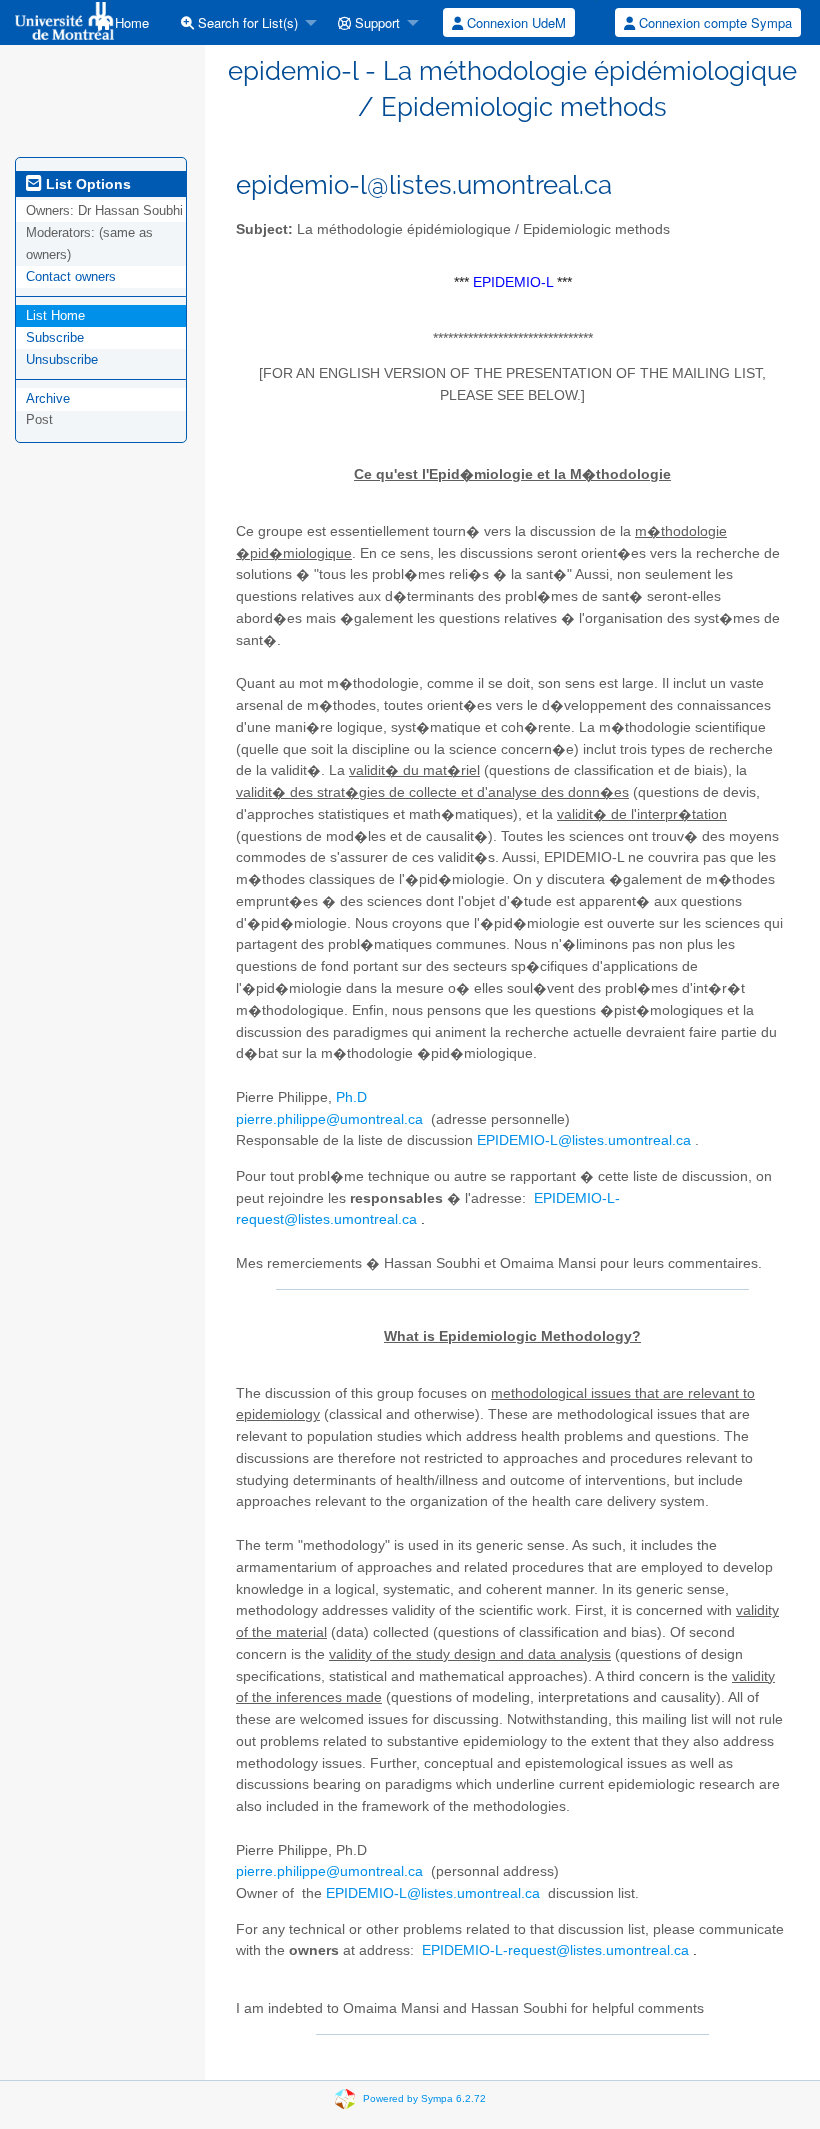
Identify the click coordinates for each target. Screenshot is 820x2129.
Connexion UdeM (514, 22)
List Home (55, 315)
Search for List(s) (246, 22)
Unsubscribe (62, 359)
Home (130, 22)
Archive (48, 398)
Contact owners (71, 276)
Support (375, 22)
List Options (86, 184)
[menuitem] (122, 22)
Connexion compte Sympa (713, 22)
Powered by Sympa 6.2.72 (424, 2098)
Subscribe (55, 337)
